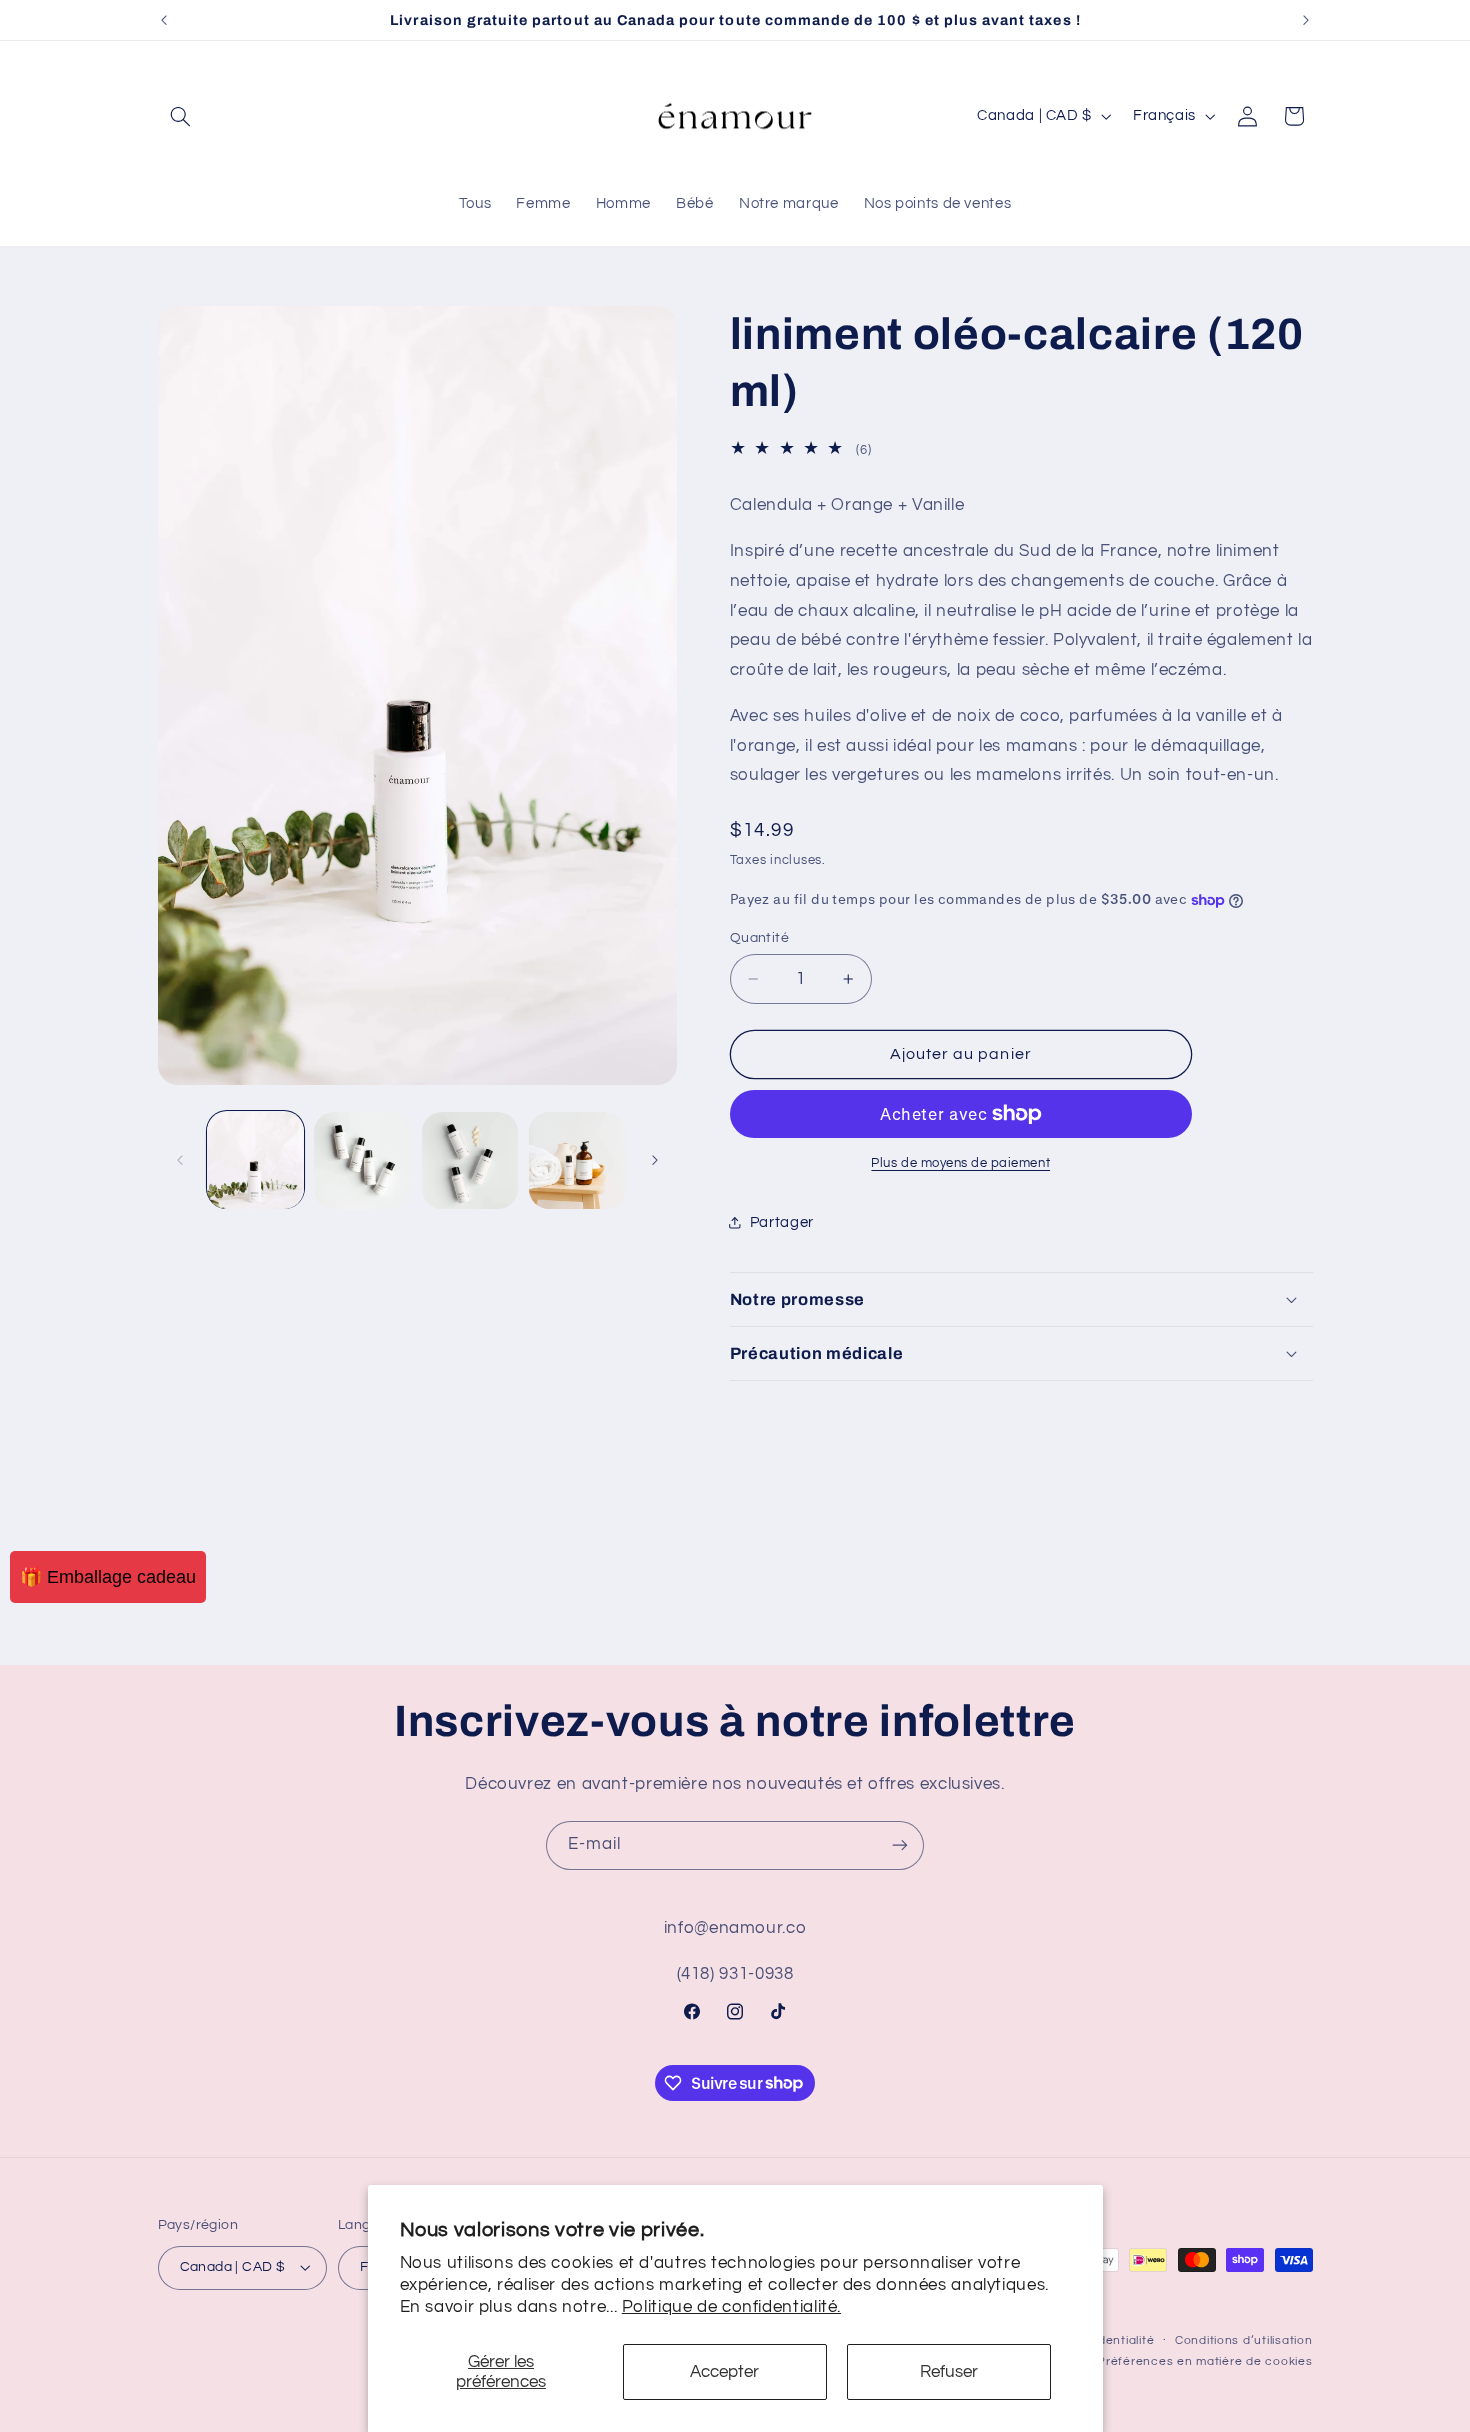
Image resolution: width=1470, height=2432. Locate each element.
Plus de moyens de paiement (960, 1163)
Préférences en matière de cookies (1204, 2361)
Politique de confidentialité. (731, 2307)
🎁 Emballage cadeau (108, 1577)
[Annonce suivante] (1306, 20)
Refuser (949, 2372)
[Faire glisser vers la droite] (655, 1160)
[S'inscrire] (900, 1845)
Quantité (759, 938)
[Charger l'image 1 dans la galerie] (255, 1160)
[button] (181, 116)
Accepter (724, 2372)
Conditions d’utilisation (1244, 2340)
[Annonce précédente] (164, 20)
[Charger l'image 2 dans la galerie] (362, 1160)
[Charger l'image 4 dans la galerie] (577, 1160)
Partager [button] (782, 1222)
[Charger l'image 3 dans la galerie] (470, 1160)
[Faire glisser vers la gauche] (180, 1160)
